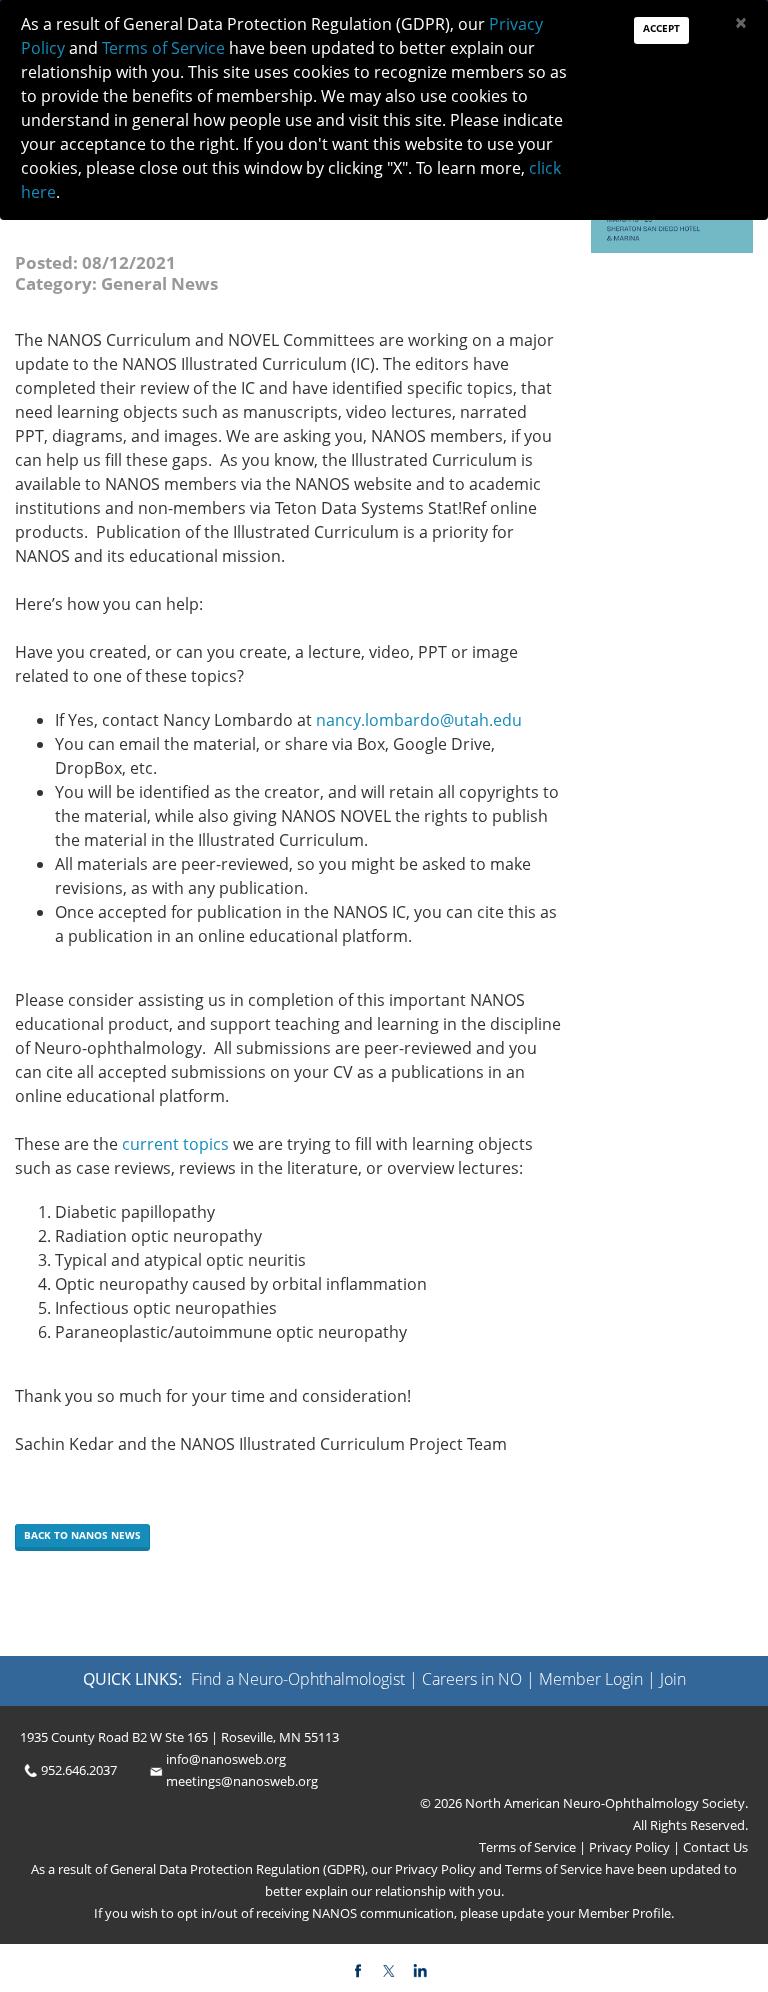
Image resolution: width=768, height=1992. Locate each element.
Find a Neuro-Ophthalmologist (298, 1679)
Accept (661, 28)
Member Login (591, 1679)
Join (673, 1679)
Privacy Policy (628, 1847)
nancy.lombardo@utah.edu (419, 720)
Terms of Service (529, 1847)
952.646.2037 (79, 1770)
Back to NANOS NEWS (82, 1535)
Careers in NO (472, 1679)
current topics (175, 1144)
